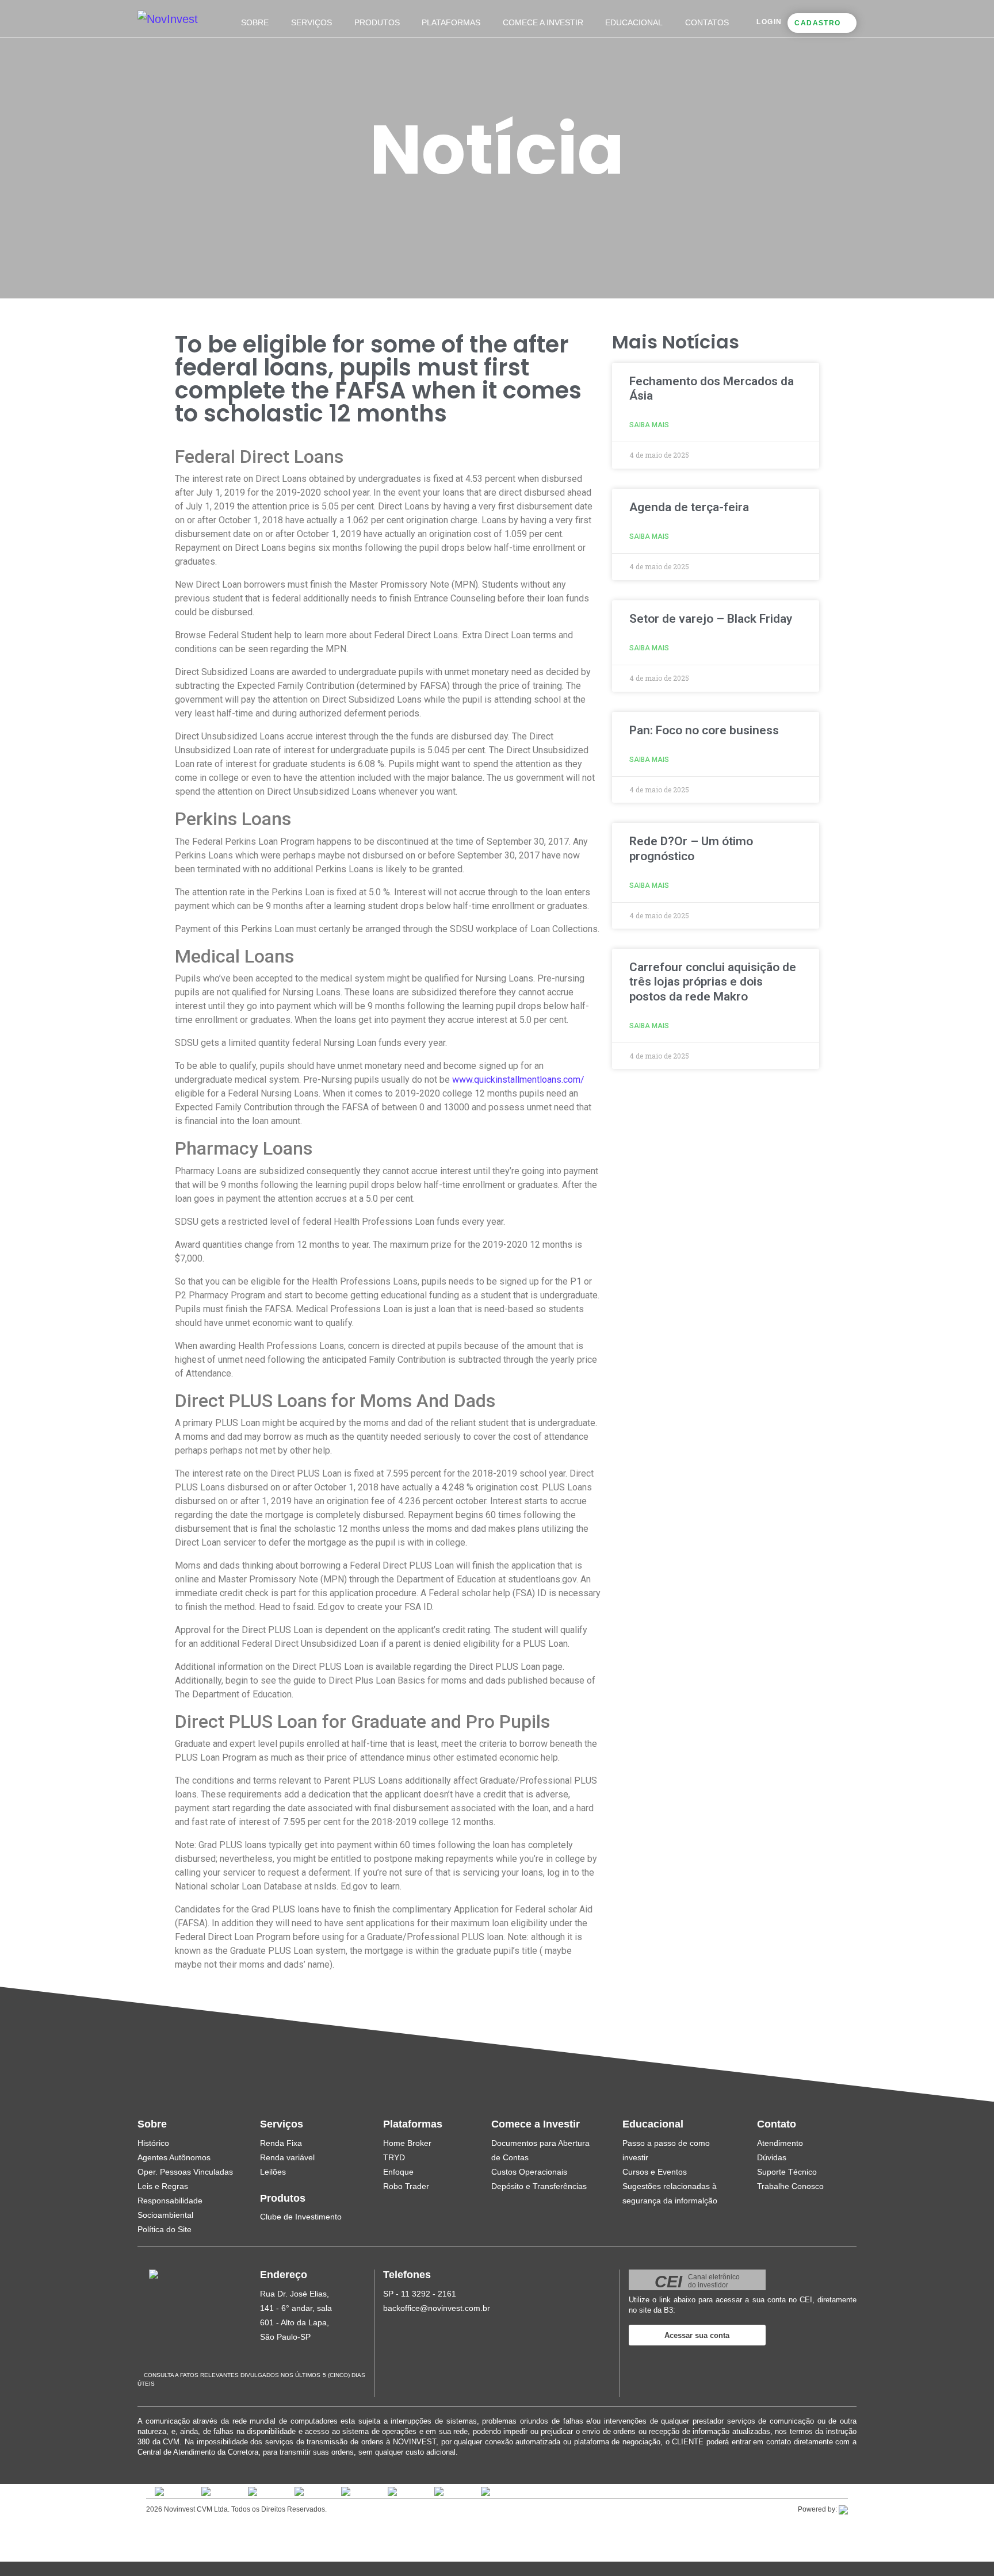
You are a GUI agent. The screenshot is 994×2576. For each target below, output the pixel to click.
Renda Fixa (281, 2143)
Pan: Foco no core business (704, 730)
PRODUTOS (377, 22)
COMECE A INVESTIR (543, 22)
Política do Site (165, 2229)
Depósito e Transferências (539, 2186)
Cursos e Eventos (655, 2172)
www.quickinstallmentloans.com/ (518, 1080)
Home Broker (407, 2143)
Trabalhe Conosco (790, 2186)
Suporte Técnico (787, 2172)
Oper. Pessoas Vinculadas (185, 2172)
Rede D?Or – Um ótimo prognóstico (691, 848)
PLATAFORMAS (451, 22)
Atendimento (780, 2143)
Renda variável (287, 2157)
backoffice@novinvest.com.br (437, 2308)
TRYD (394, 2157)
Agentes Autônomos (174, 2157)
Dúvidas (772, 2157)
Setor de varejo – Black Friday (711, 619)
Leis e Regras (163, 2186)
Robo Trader (406, 2186)
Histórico (153, 2143)
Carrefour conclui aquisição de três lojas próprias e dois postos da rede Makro (713, 982)
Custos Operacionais (529, 2172)
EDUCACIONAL (634, 22)
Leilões (273, 2172)
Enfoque (398, 2172)
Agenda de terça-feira (689, 507)
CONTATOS (707, 22)
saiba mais (649, 425)
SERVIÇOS (311, 22)
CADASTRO (817, 23)
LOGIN (769, 22)
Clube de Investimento (301, 2217)
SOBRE (255, 22)
